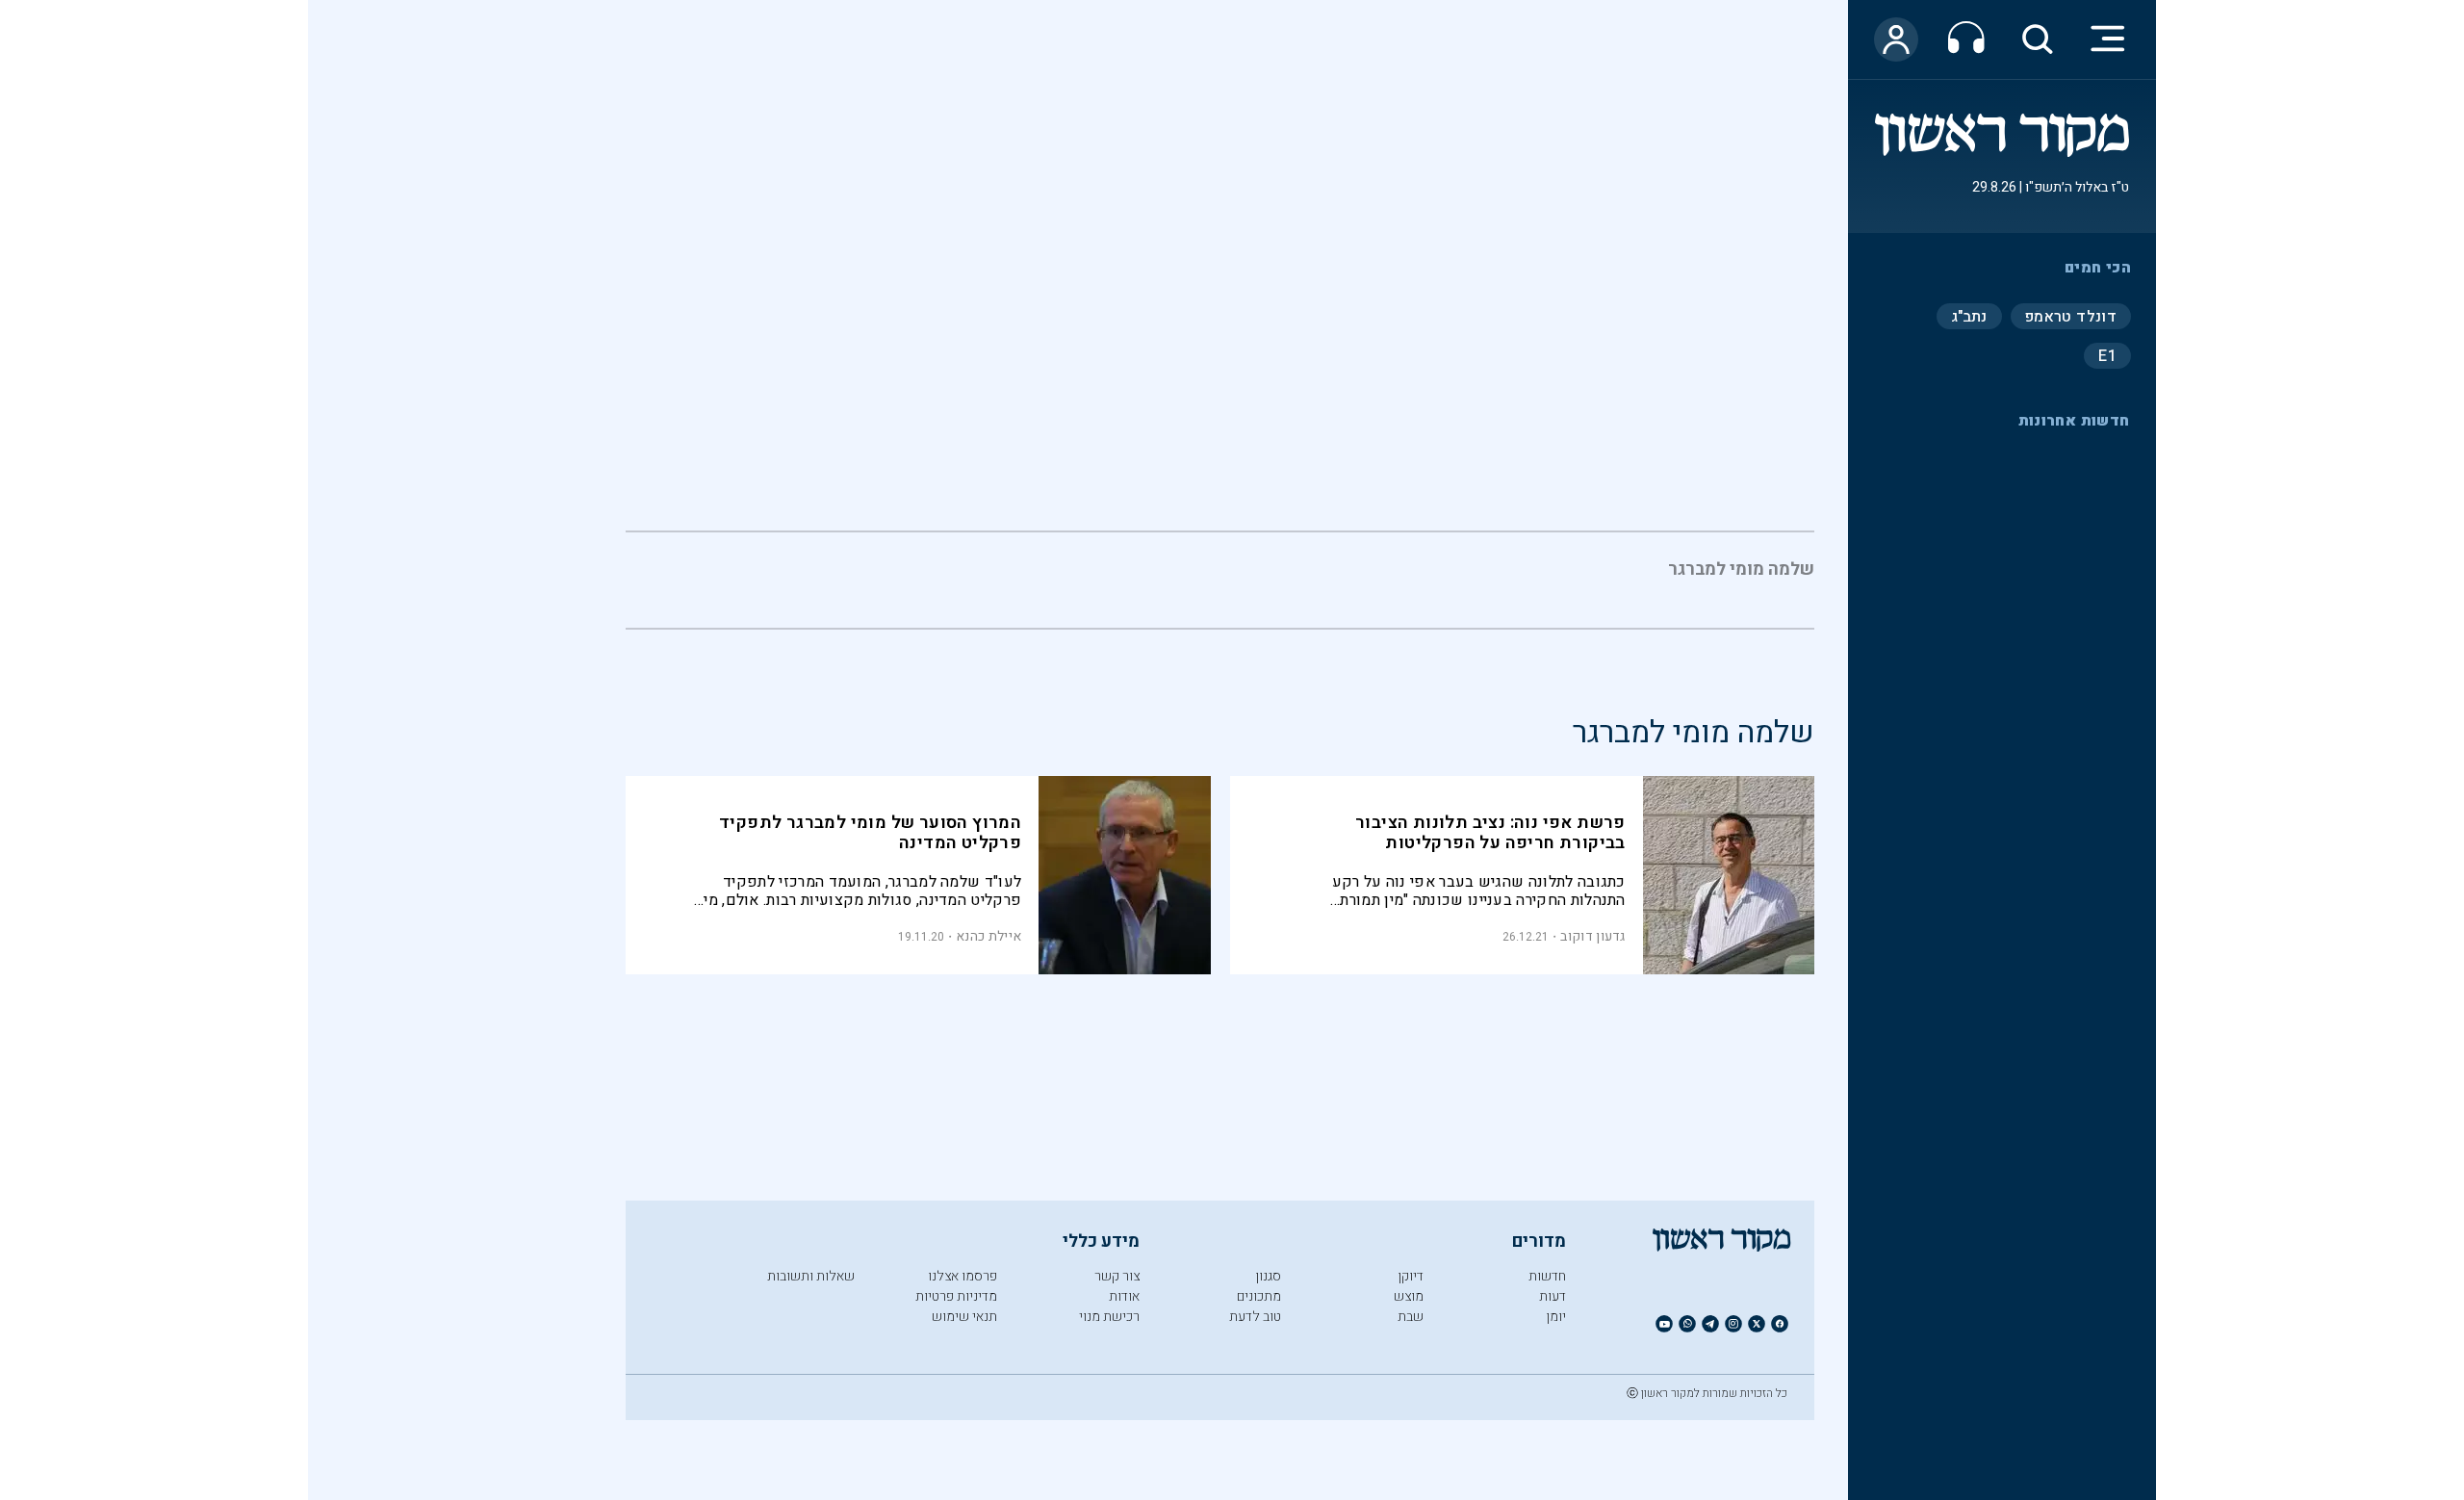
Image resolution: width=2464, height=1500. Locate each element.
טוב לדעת (1255, 1317)
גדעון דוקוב (1592, 936)
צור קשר (1117, 1276)
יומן (1556, 1317)
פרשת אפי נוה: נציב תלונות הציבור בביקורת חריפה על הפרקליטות (1490, 833)
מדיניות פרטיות (956, 1296)
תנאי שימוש (964, 1317)
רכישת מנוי (1109, 1317)
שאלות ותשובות (811, 1276)
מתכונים (1259, 1296)
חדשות (1547, 1276)
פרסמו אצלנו (962, 1276)
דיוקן (1411, 1276)
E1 (2107, 355)
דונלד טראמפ (2071, 316)
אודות (1124, 1296)
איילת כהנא (988, 936)
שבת (1411, 1317)
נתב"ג (1969, 316)
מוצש (1409, 1296)
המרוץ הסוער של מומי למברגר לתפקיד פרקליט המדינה (870, 833)
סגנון (1268, 1276)
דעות (1553, 1296)
